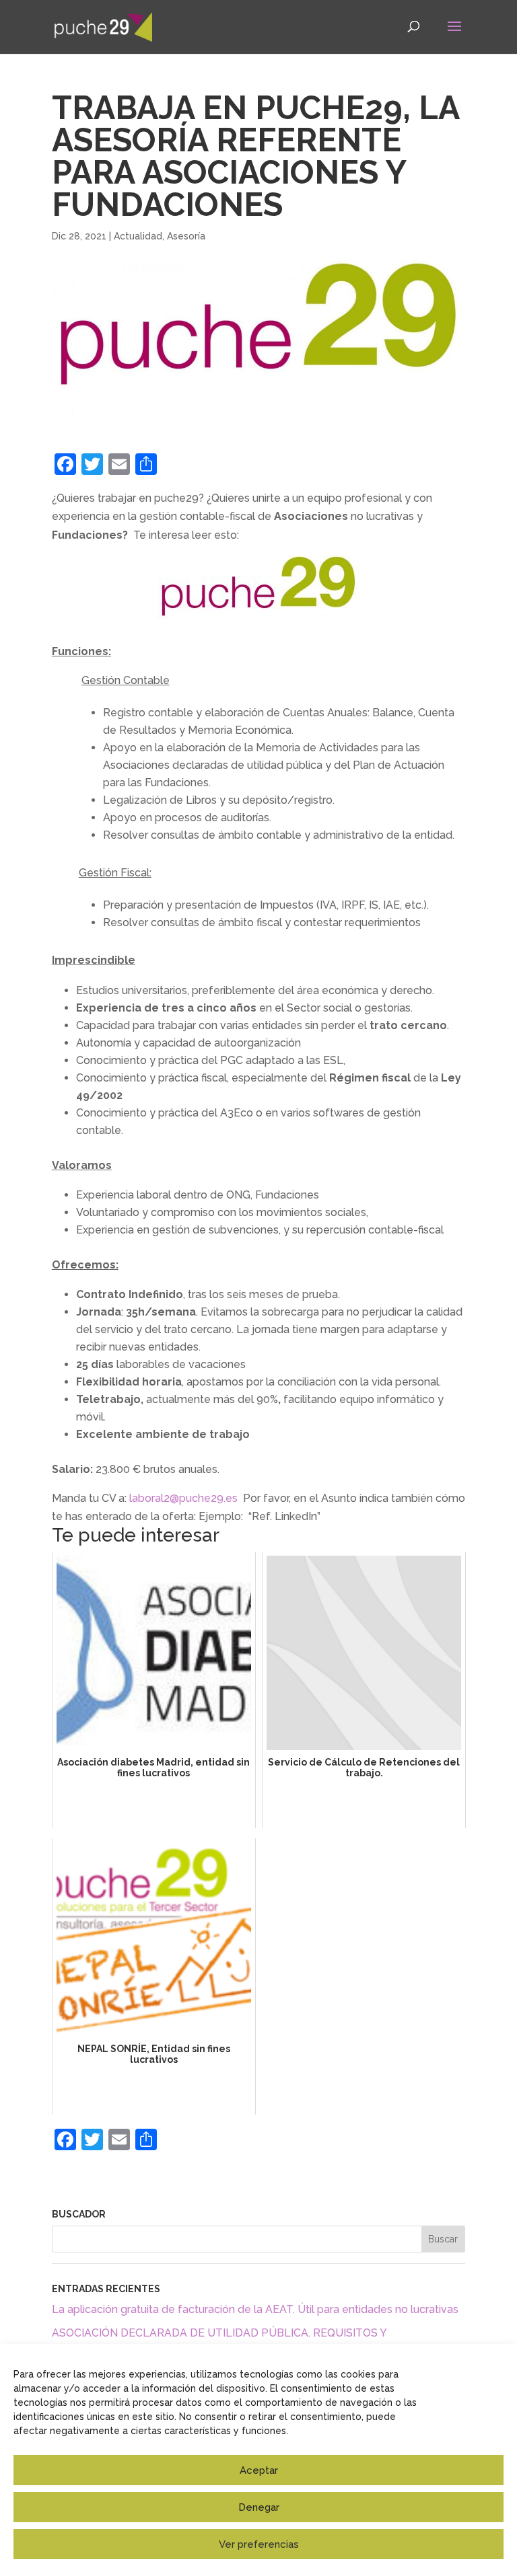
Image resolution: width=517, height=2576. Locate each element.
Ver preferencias (259, 2544)
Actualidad (138, 236)
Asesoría (186, 236)
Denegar (259, 2507)
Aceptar (259, 2470)
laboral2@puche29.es (183, 1498)
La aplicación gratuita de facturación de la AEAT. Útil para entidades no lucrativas (255, 2309)
